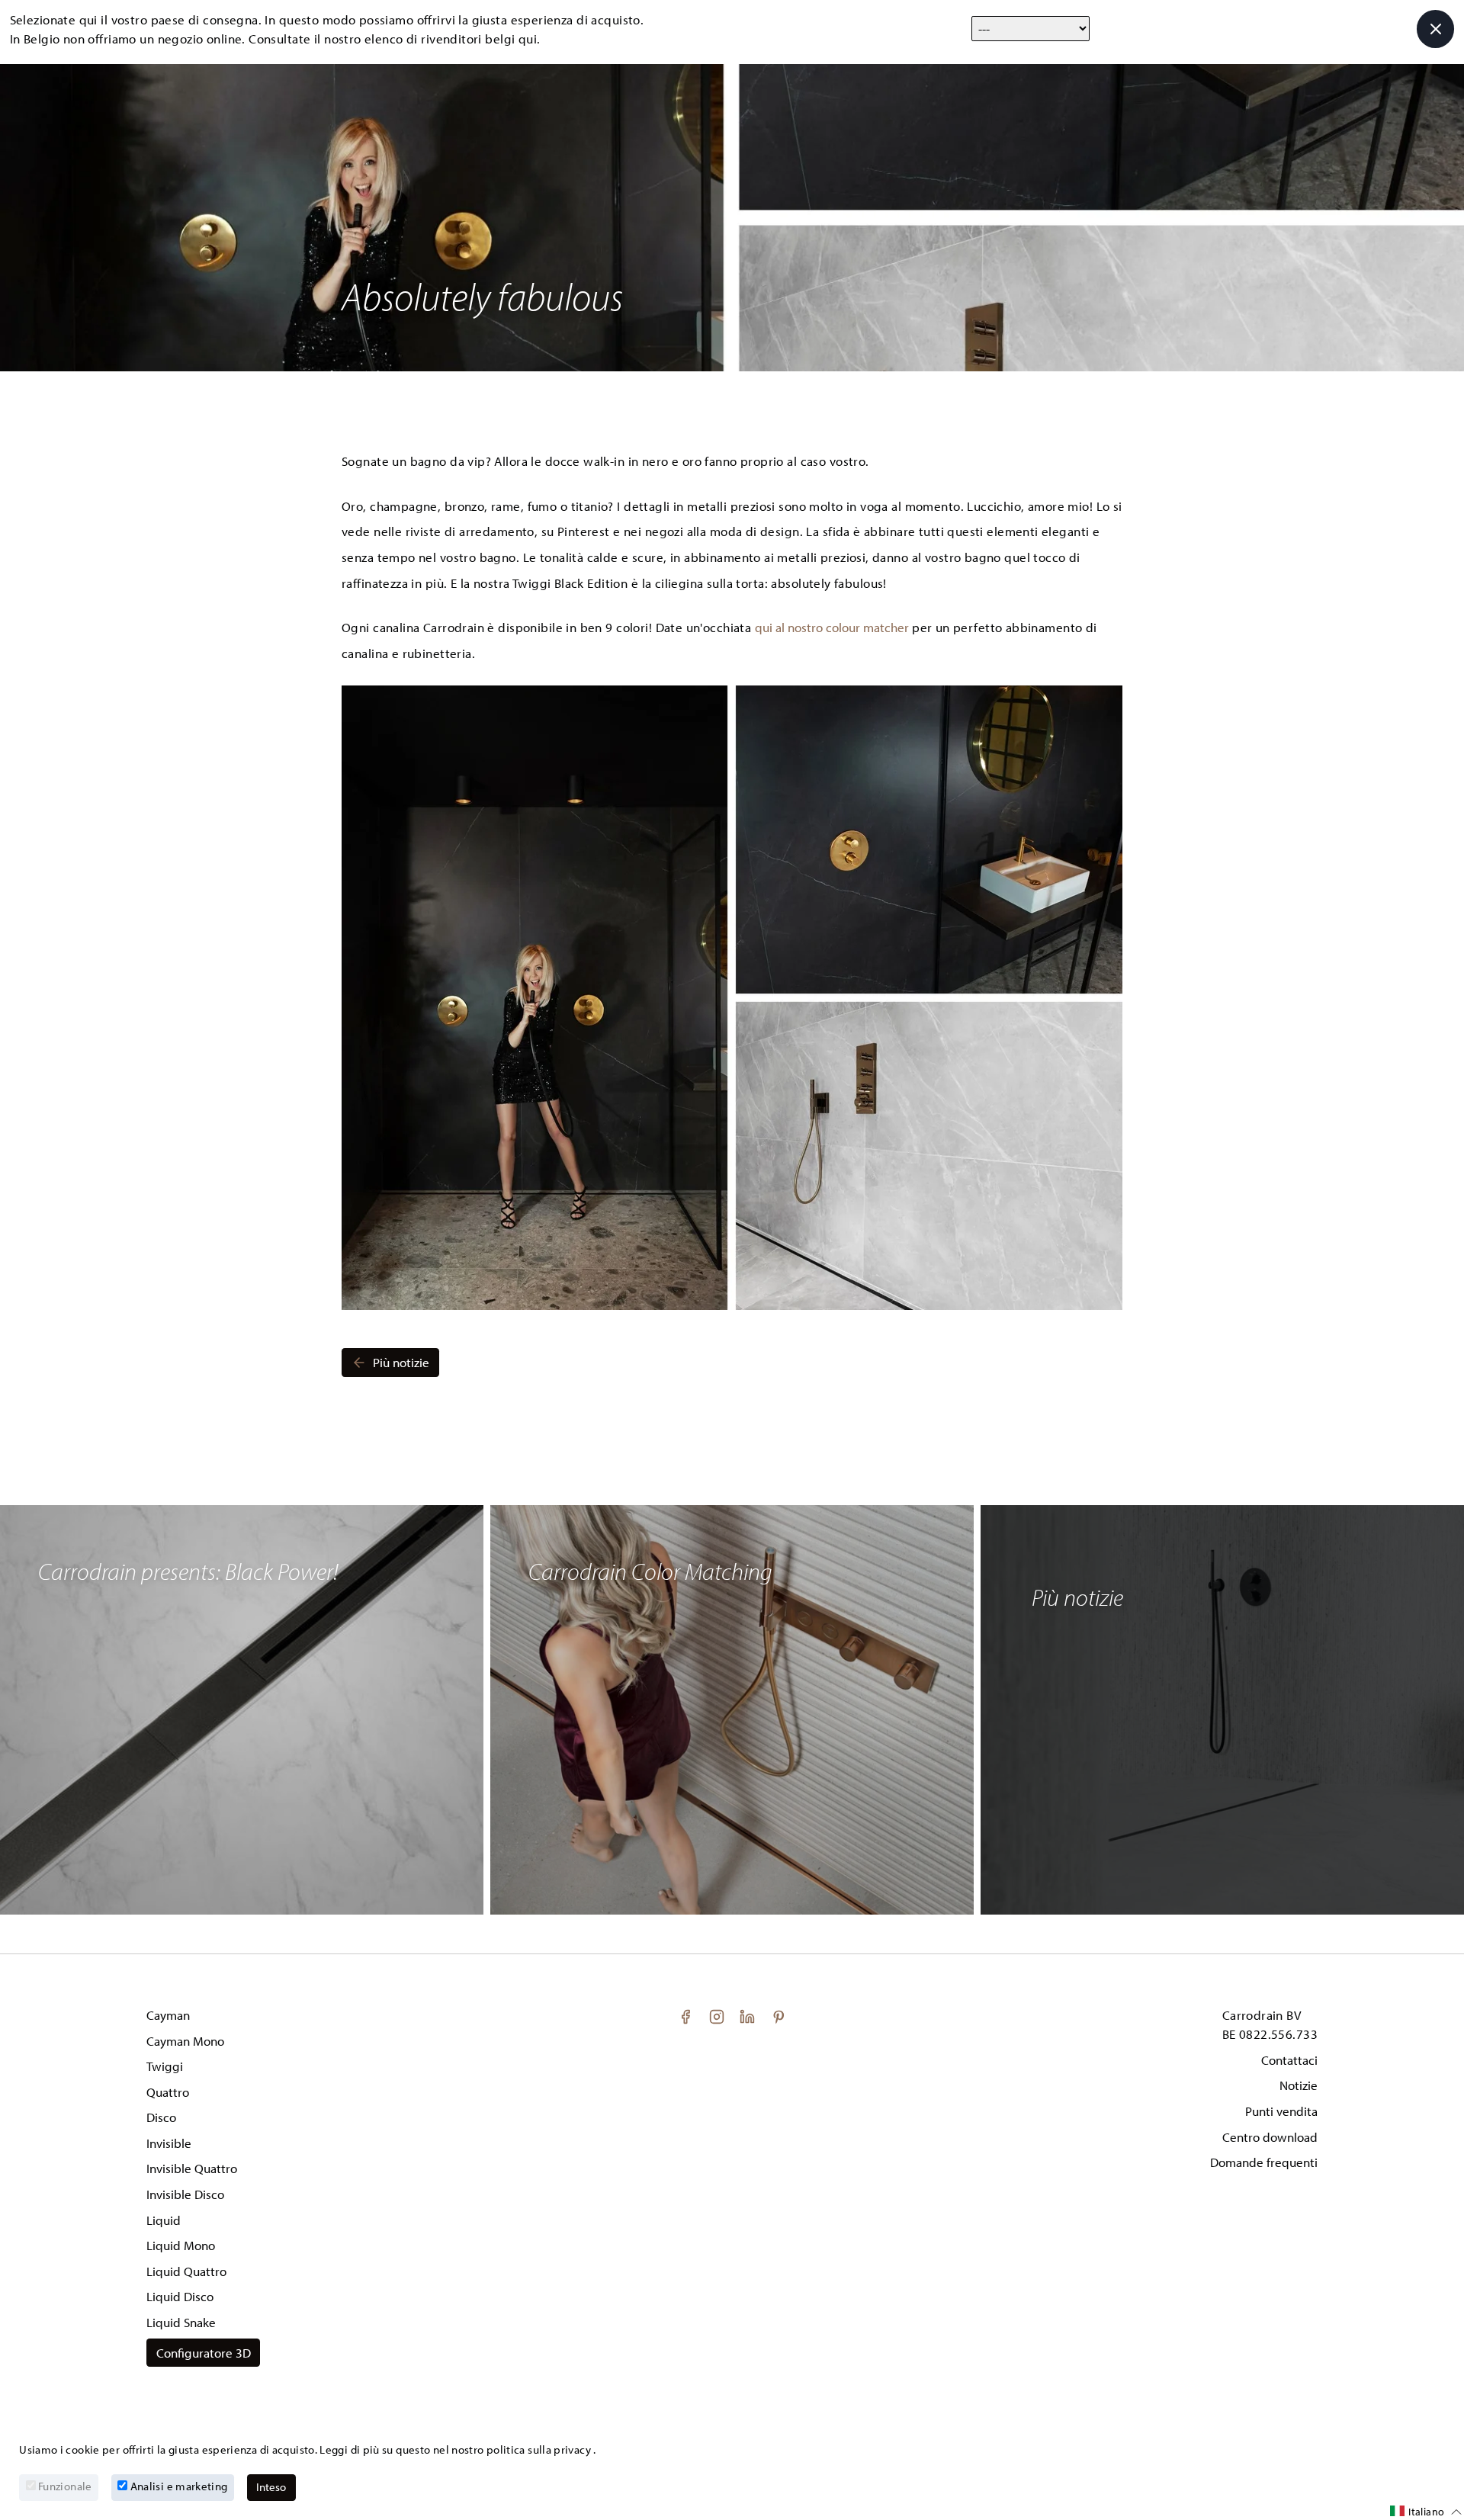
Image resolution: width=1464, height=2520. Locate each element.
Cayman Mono (185, 2041)
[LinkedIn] (749, 2015)
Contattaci (1289, 2060)
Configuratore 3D (204, 2353)
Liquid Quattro (186, 2271)
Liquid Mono (181, 2245)
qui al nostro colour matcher (832, 627)
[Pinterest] (779, 2015)
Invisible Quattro (192, 2168)
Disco (161, 2117)
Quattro (168, 2092)
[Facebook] (687, 2015)
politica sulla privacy (540, 2449)
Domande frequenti (1264, 2162)
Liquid (164, 2220)
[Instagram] (718, 2015)
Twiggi (165, 2066)
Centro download (1270, 2137)
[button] (1426, 2512)
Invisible (169, 2143)
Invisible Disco (185, 2194)
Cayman (168, 2015)
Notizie (1299, 2085)
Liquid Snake (181, 2322)
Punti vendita (1281, 2111)
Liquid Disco (180, 2296)
